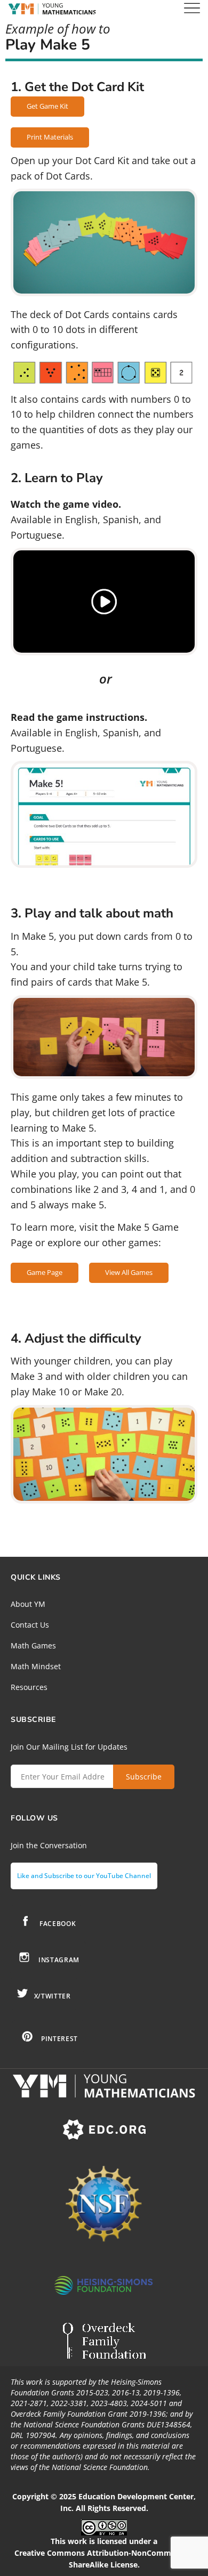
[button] (104, 602)
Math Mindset (36, 1666)
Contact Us (30, 1625)
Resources (29, 1687)
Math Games (33, 1645)
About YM (28, 1604)
